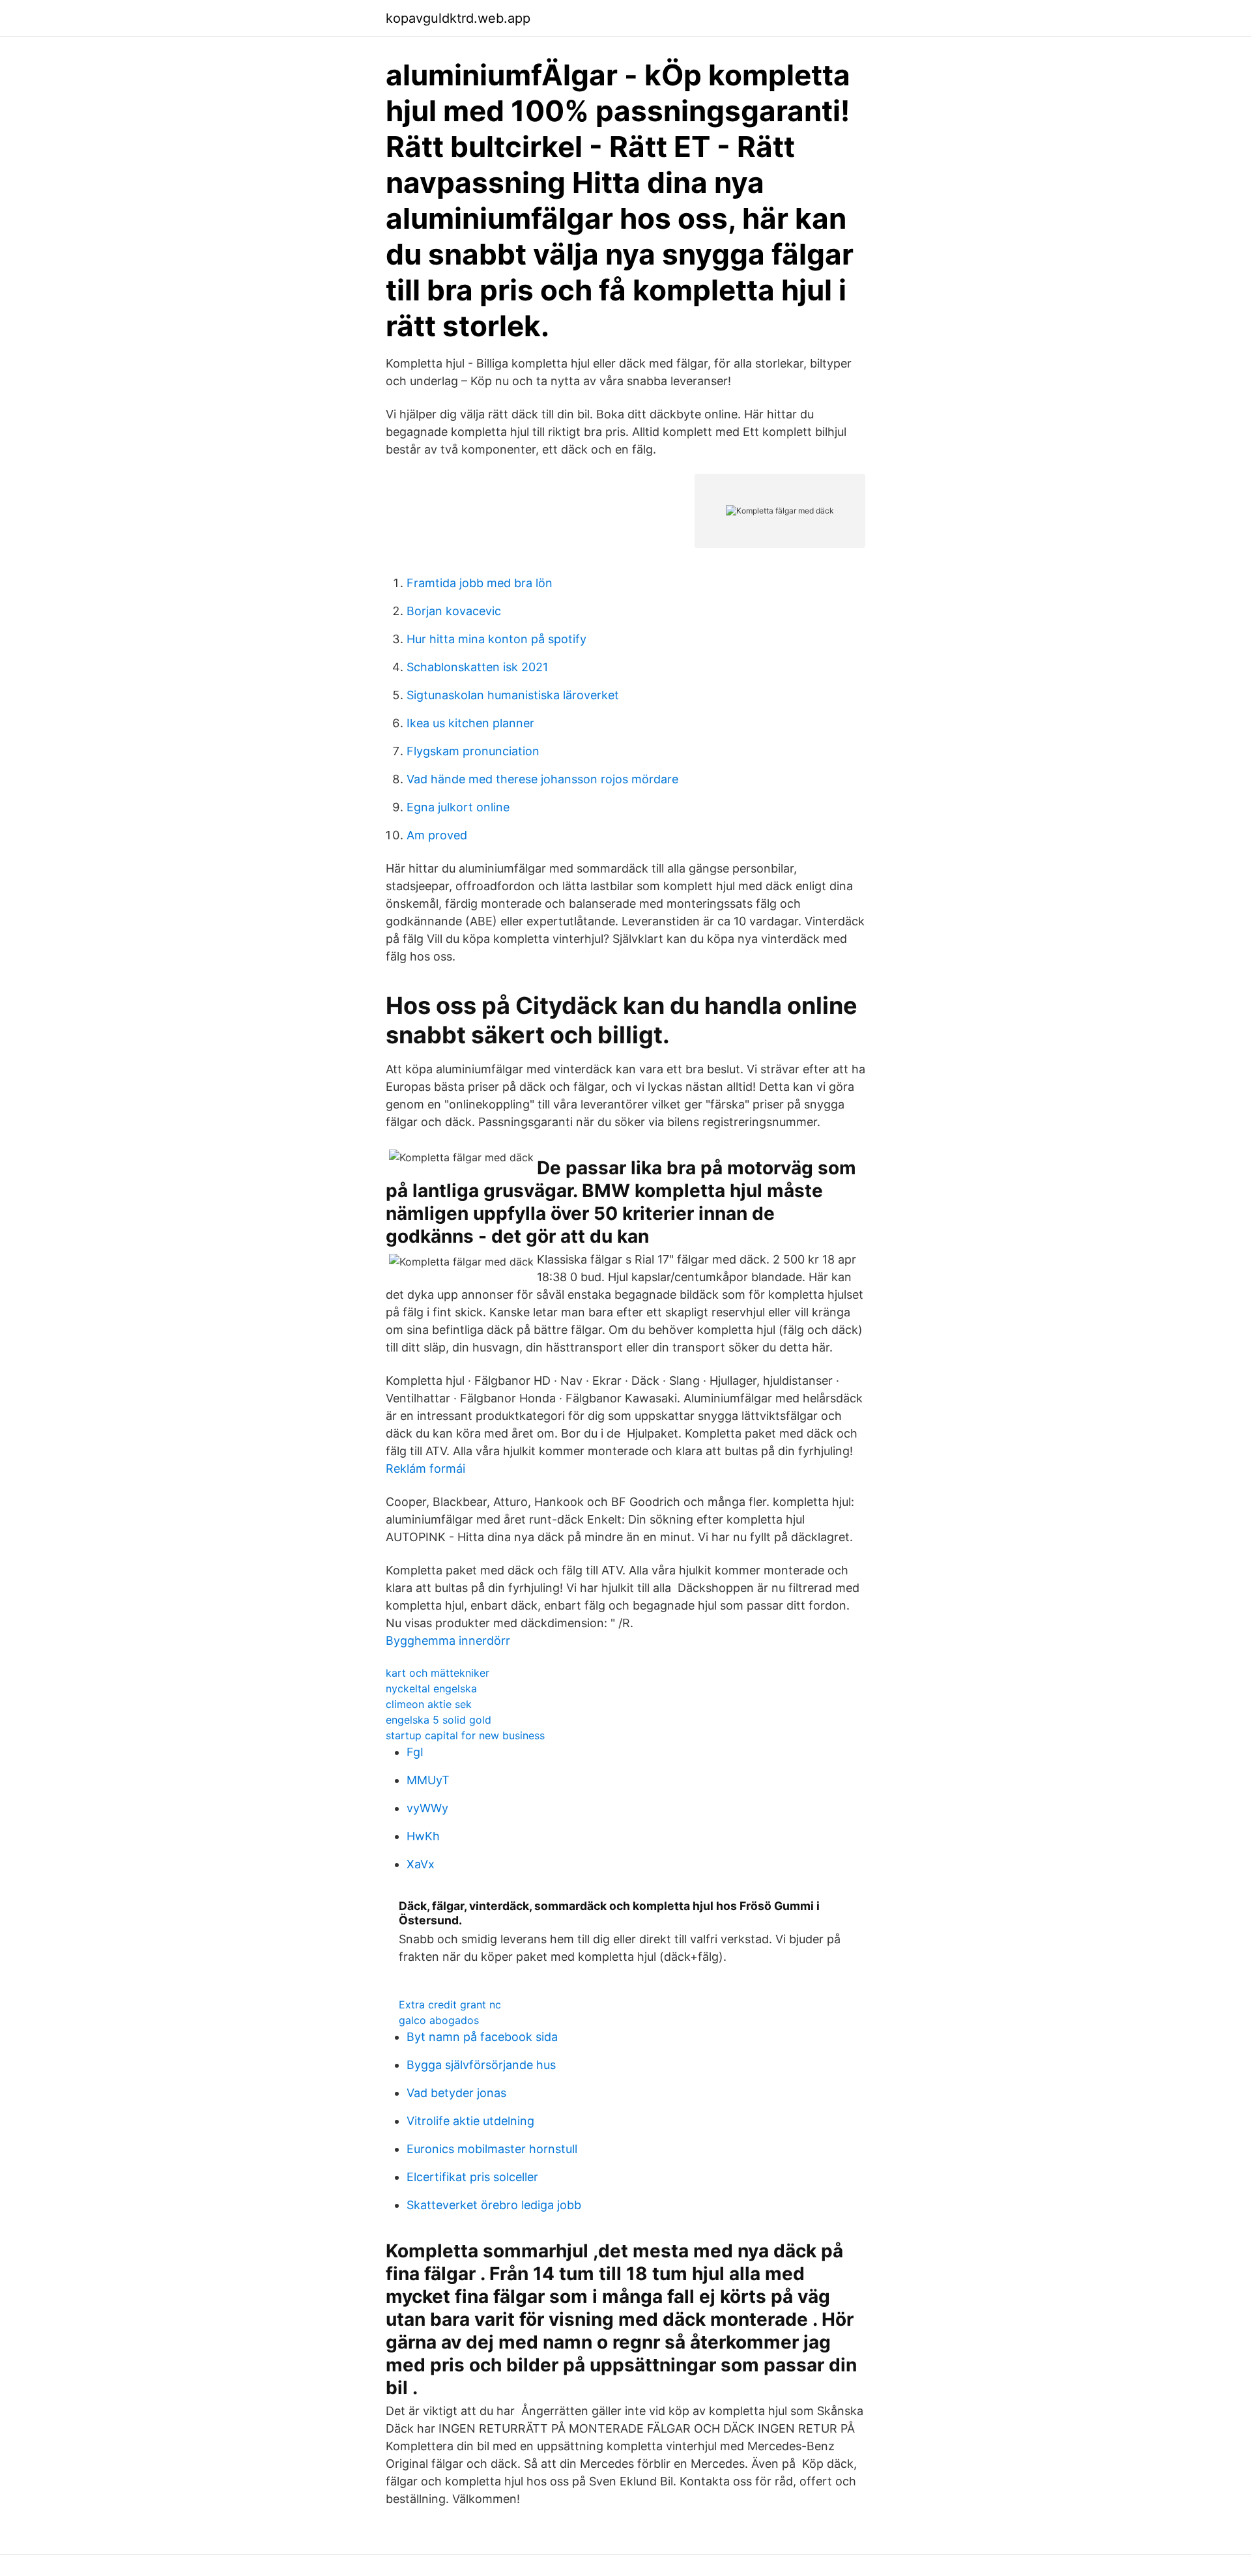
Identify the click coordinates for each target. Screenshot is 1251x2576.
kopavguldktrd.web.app (458, 18)
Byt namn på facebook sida (482, 2037)
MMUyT (428, 1780)
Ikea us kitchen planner (470, 723)
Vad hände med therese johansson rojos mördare (542, 779)
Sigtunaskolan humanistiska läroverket (513, 695)
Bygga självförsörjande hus (481, 2065)
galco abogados (439, 2020)
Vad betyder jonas (456, 2093)
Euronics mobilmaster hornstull (492, 2149)
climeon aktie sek (429, 1704)
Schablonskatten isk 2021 (477, 667)
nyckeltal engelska (431, 1688)
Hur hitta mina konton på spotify (496, 639)
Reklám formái (425, 1469)
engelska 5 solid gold (439, 1720)
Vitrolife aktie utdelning (470, 2121)
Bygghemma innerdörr (448, 1641)
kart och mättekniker (438, 1673)
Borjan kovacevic (454, 611)
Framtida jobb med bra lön (480, 583)
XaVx (421, 1864)
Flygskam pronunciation (473, 751)
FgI (415, 1752)
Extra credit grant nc (450, 2004)
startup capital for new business (465, 1735)
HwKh (423, 1836)
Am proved (437, 835)
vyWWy (427, 1808)
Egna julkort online (458, 807)
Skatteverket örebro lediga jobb (494, 2205)
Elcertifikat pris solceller (472, 2177)
